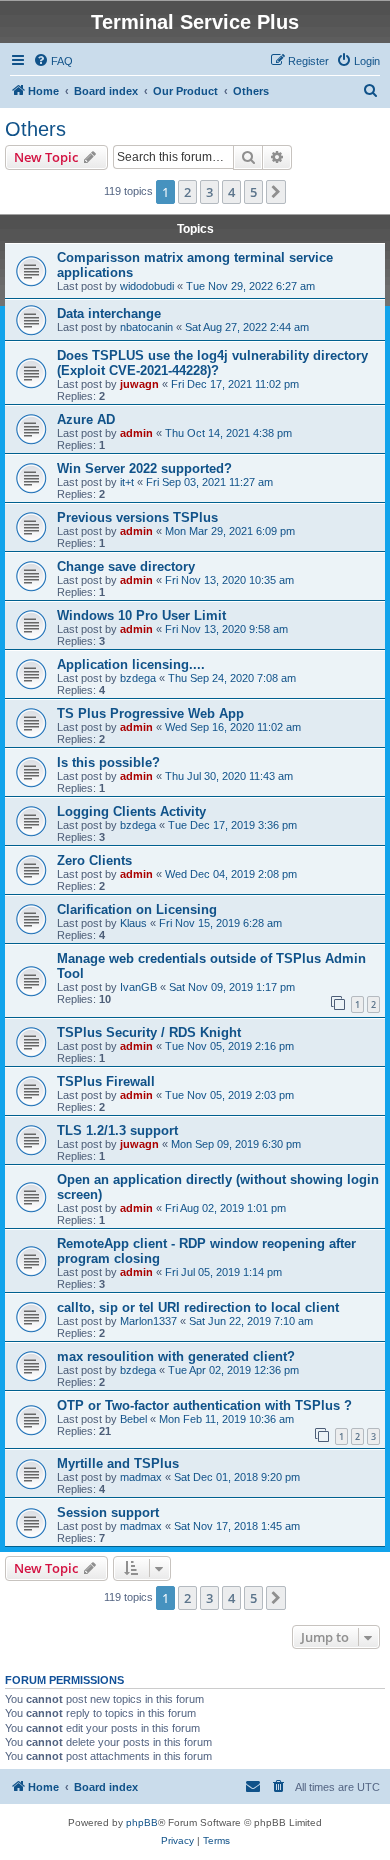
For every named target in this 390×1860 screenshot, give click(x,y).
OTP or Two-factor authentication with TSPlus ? (204, 1405)
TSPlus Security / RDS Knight (149, 1032)
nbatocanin (146, 327)
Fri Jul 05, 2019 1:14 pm (223, 1272)
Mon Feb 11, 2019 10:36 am (226, 1419)
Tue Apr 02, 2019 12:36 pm (233, 1370)
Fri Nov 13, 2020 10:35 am (229, 580)
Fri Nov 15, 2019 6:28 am (220, 923)
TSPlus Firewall (106, 1081)
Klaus (133, 923)
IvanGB (138, 987)
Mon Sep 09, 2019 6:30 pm (236, 1144)
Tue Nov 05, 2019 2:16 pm (229, 1046)
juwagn (139, 384)
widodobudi (147, 286)
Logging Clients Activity (131, 811)
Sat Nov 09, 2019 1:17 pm (232, 987)
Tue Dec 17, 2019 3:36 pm (232, 825)
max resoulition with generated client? (176, 1356)
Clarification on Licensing (137, 909)
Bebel (133, 1419)
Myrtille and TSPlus (118, 1463)
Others (35, 129)
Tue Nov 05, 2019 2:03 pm (229, 1095)
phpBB (142, 1822)
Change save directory (126, 566)
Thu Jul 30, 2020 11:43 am (229, 776)
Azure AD (86, 419)
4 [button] (231, 192)
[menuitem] (53, 61)
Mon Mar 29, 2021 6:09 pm (230, 531)
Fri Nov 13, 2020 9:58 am (226, 629)
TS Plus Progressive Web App (150, 713)
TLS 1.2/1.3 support (117, 1130)
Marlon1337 (148, 1321)
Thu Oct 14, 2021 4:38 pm (228, 433)
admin (136, 433)
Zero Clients (94, 860)
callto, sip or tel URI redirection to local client (198, 1307)
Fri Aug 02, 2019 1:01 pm (225, 1208)
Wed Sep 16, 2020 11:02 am (233, 727)
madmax (141, 1477)
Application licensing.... (131, 664)
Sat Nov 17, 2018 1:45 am (237, 1526)
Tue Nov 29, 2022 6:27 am (250, 286)
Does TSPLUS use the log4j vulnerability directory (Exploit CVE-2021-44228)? (212, 363)
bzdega (138, 678)
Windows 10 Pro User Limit (141, 615)
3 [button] (209, 192)
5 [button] (253, 192)
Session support (108, 1512)
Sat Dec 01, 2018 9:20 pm (237, 1477)
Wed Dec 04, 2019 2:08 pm (231, 874)
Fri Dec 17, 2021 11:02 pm (235, 384)
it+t (127, 482)
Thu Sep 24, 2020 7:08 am (232, 678)
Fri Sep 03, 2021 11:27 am (209, 482)
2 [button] (187, 192)
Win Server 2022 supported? (144, 468)
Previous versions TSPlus (137, 517)
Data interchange (109, 313)
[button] (276, 192)
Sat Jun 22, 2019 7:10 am (251, 1321)
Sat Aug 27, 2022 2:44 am (247, 327)
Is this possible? (108, 762)
